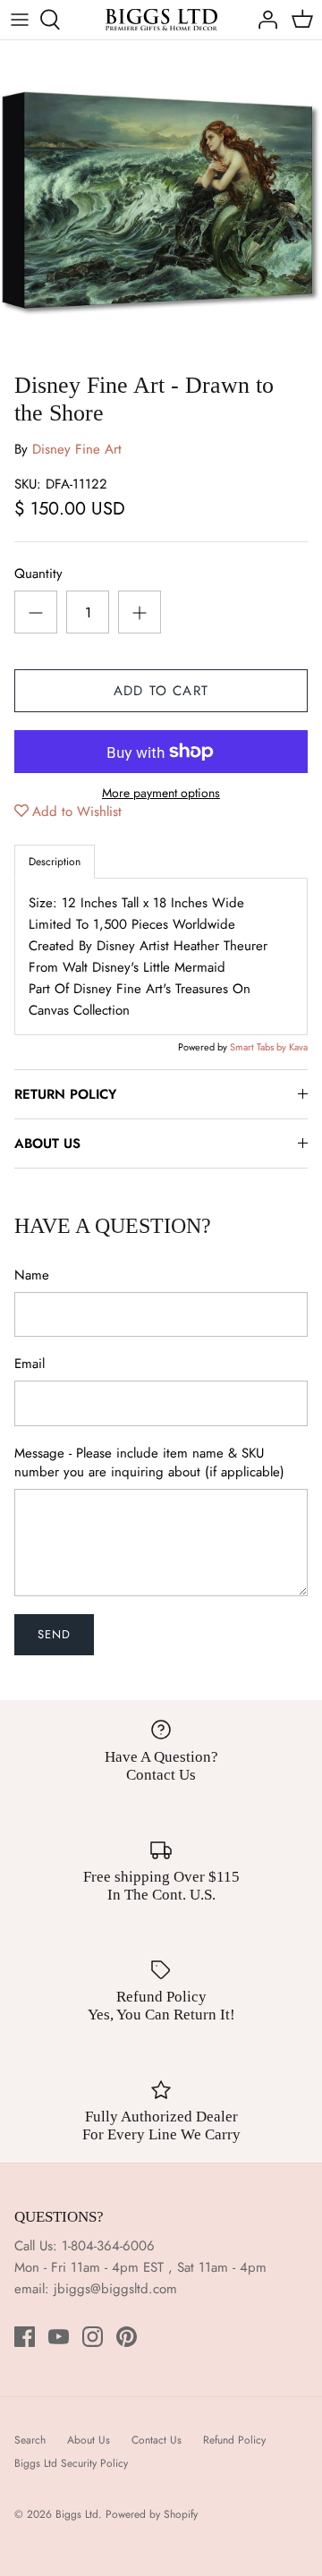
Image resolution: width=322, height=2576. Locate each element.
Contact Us (157, 2440)
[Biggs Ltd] (161, 20)
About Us (89, 2440)
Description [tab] (55, 862)
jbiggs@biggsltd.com (115, 2289)
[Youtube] (59, 2337)
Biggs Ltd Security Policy (71, 2463)
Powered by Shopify (152, 2514)
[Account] (263, 20)
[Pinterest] (127, 2337)
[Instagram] (93, 2337)
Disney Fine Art (77, 449)
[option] (161, 201)
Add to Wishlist (77, 812)
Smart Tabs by (259, 1047)
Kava (298, 1047)
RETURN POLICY (65, 1094)
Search (30, 2440)
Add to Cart (161, 691)
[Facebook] (25, 2337)
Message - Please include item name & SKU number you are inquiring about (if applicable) (149, 1463)
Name (32, 1275)
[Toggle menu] (20, 20)
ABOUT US (47, 1143)
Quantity (38, 574)
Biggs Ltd (77, 2514)
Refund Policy (234, 2440)
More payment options (161, 793)
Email (30, 1364)
